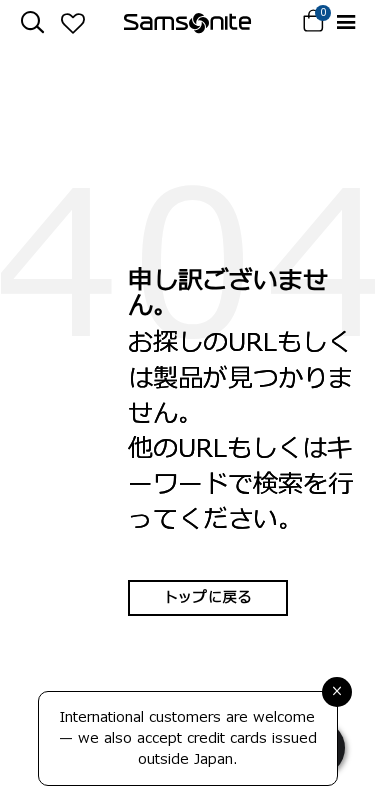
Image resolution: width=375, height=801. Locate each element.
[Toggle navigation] (345, 22)
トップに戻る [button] (208, 597)
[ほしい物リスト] (72, 23)
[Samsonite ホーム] (187, 23)
